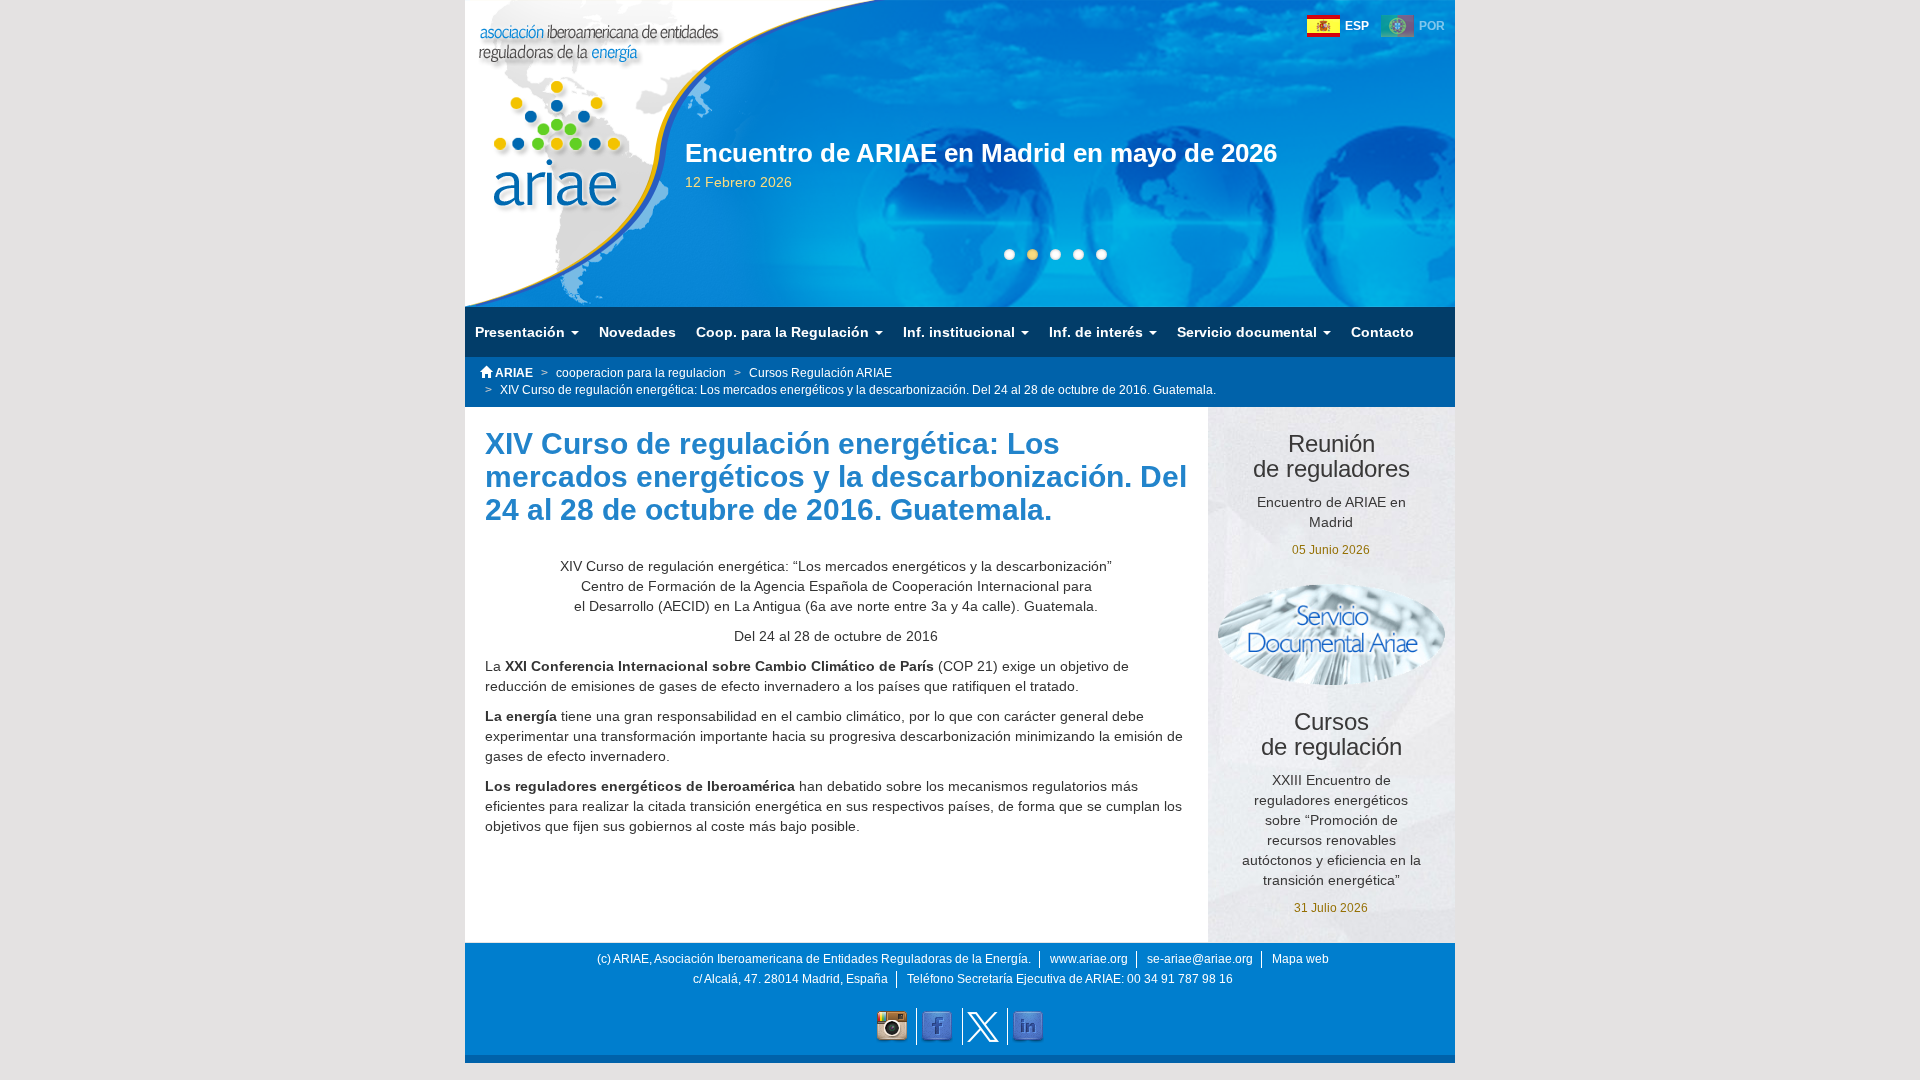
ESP (1357, 26)
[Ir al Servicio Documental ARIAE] (1332, 634)
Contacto (1382, 332)
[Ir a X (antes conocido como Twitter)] (983, 1027)
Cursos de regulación (1331, 734)
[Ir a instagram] (892, 1027)
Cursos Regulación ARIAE (820, 373)
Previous (655, 192)
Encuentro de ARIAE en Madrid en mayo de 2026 (981, 153)
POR (1432, 26)
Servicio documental (1249, 332)
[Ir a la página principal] (542, 129)
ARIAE (512, 373)
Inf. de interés (1098, 332)
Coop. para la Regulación (784, 332)
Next (1455, 192)
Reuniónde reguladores (1331, 456)
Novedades (637, 332)
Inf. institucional (961, 332)
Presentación (522, 332)
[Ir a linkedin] (1028, 1027)
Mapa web (1300, 959)
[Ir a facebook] (937, 1027)
